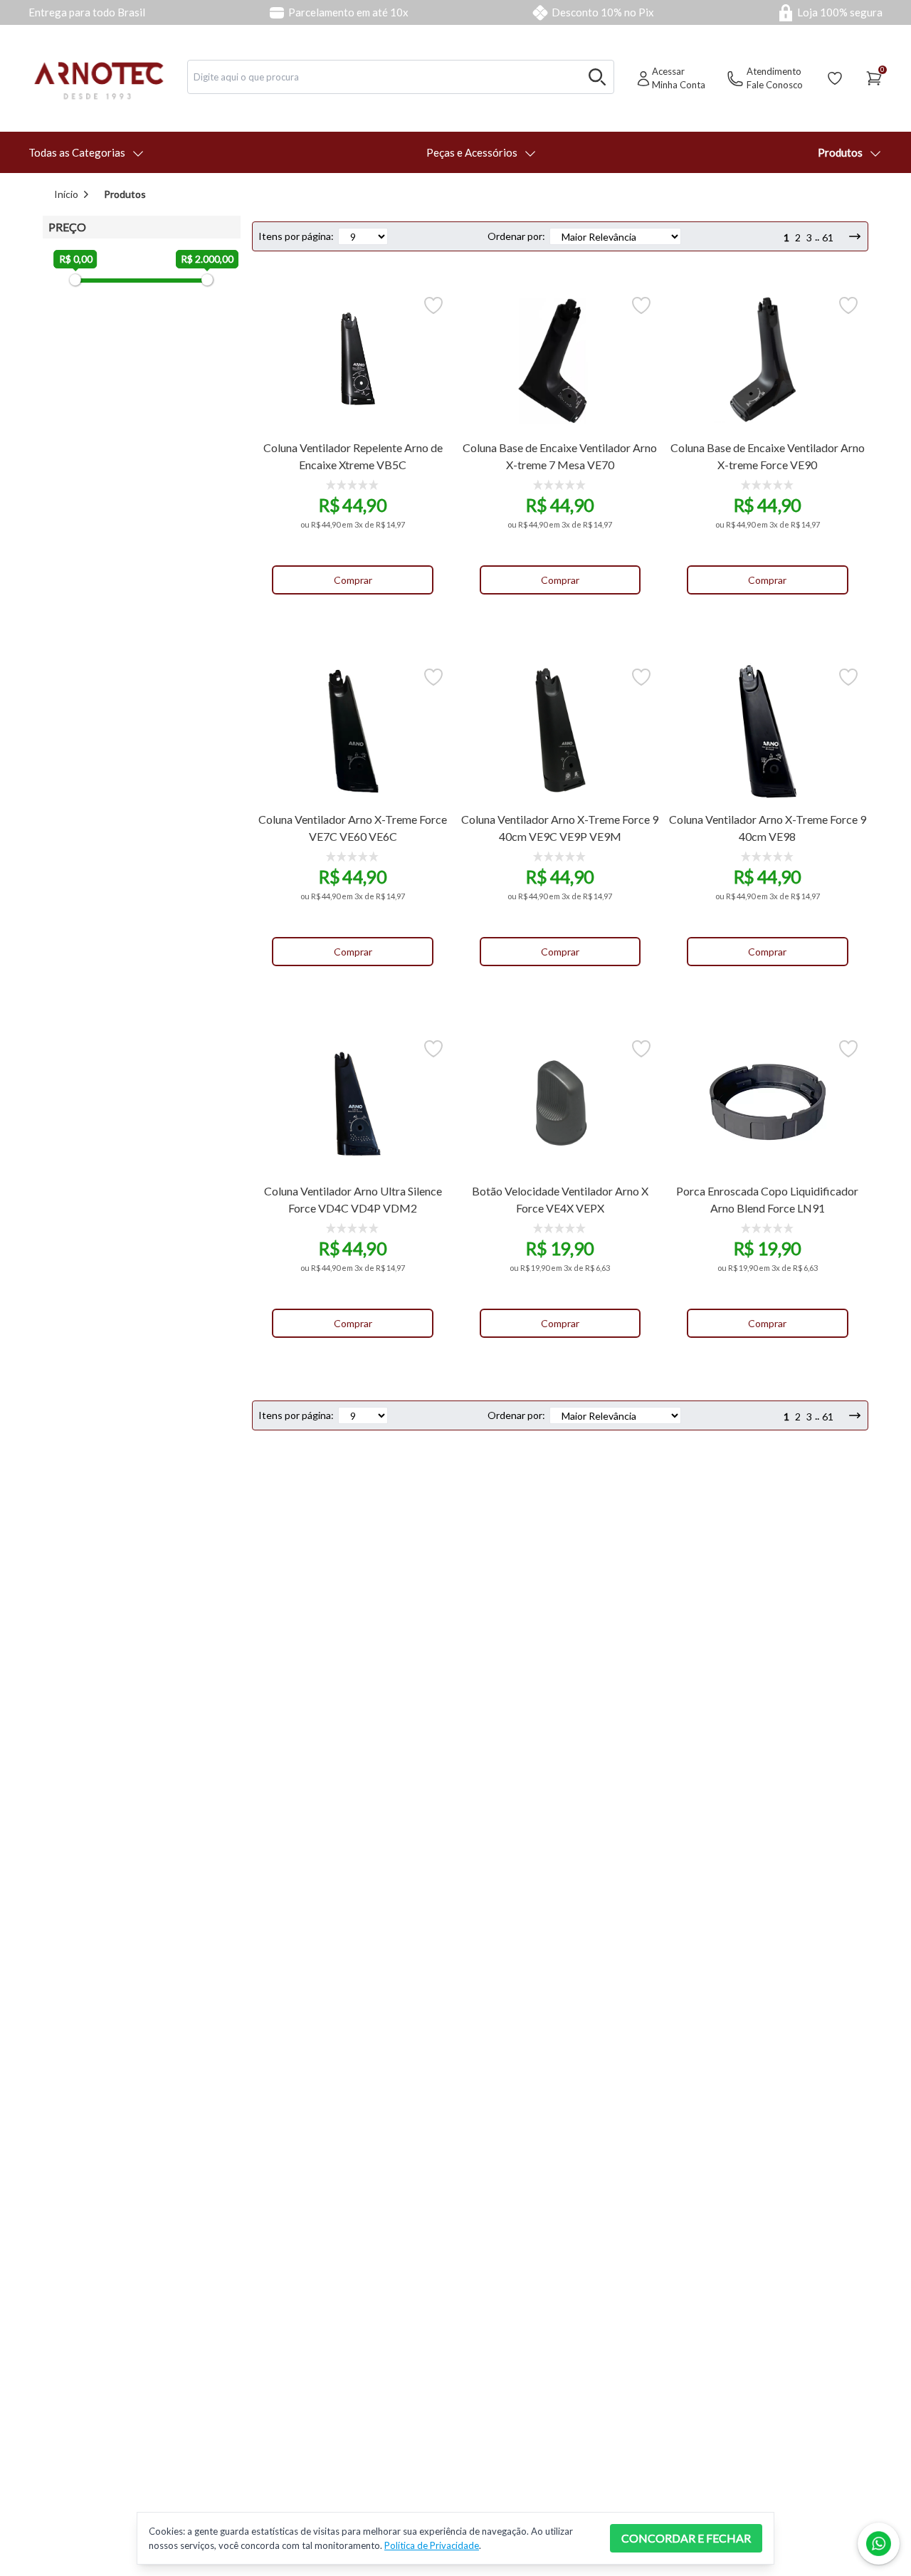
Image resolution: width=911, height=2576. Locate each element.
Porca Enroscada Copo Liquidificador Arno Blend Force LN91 (767, 1199)
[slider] (75, 280)
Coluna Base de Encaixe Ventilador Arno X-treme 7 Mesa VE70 (560, 456)
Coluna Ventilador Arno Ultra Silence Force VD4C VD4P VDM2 (353, 1199)
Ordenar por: (516, 236)
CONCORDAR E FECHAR (686, 2538)
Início (66, 194)
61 (828, 237)
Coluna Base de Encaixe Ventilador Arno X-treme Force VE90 (768, 456)
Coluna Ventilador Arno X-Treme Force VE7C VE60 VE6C (353, 828)
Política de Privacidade (432, 2545)
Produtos (125, 194)
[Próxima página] (849, 236)
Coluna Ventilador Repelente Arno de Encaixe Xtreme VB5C (353, 456)
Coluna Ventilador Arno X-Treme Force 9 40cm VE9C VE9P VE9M (560, 828)
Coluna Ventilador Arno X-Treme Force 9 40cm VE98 (768, 828)
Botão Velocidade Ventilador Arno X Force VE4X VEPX (560, 1199)
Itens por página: (296, 236)
